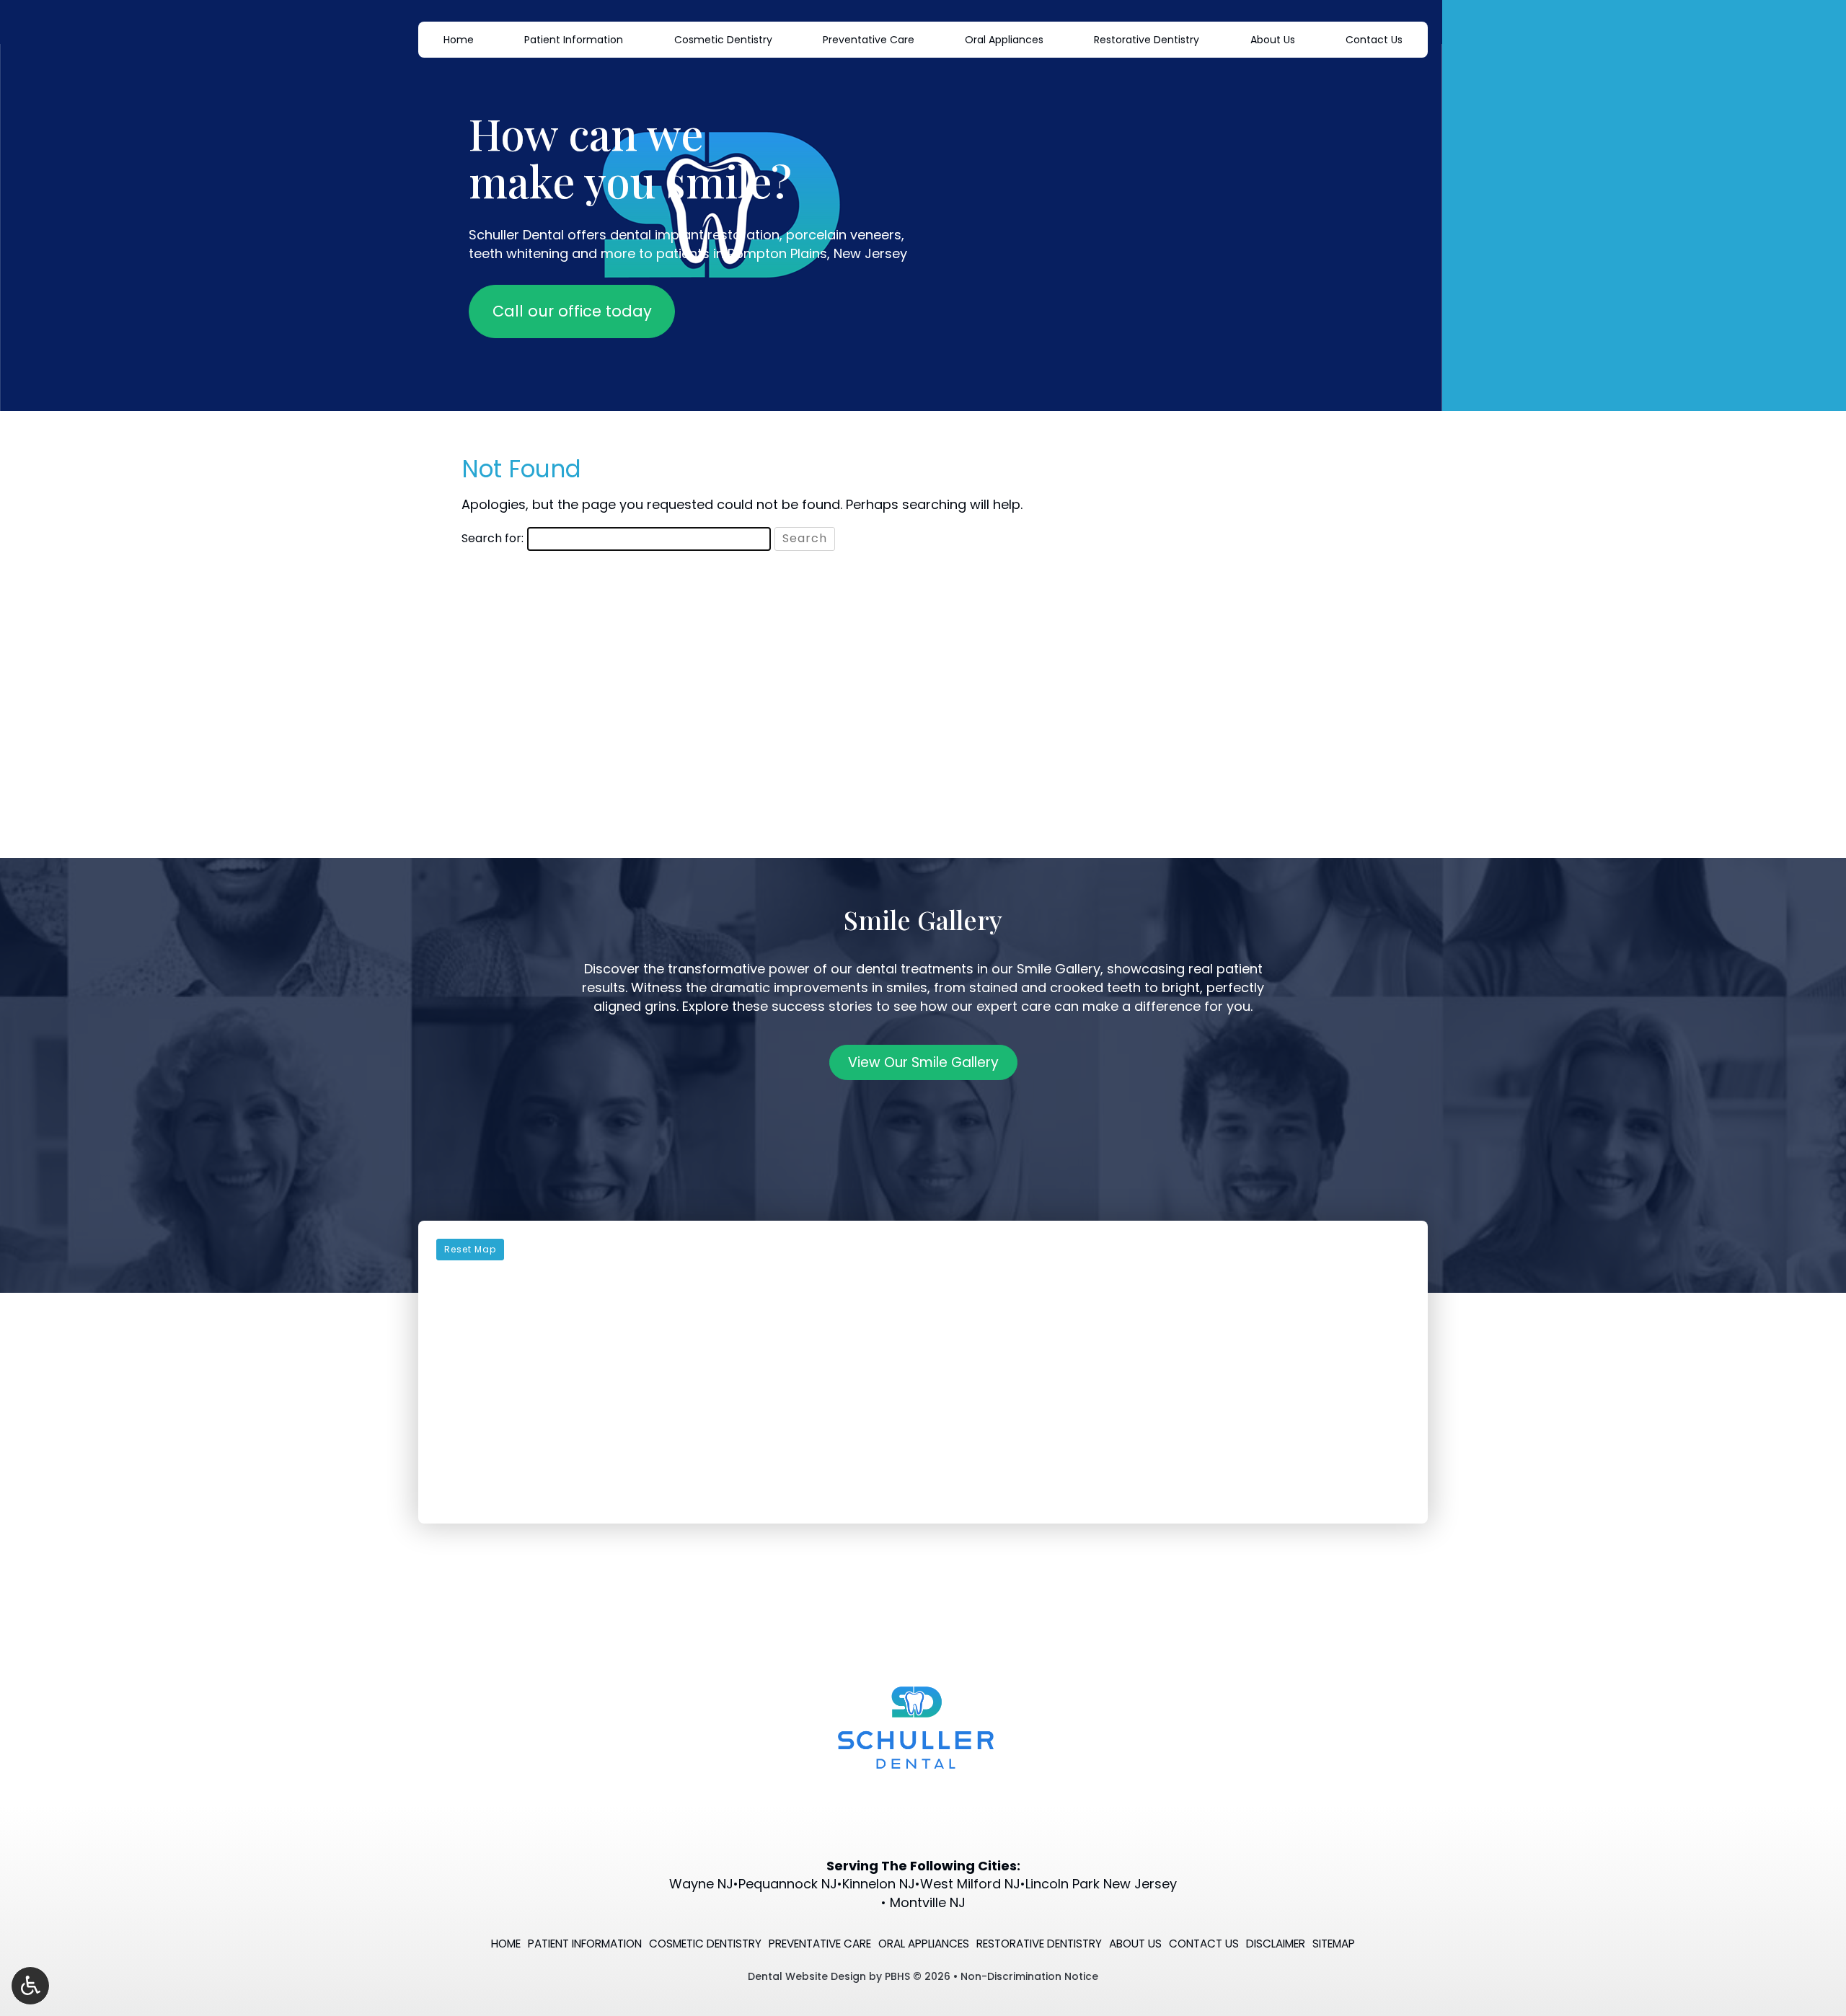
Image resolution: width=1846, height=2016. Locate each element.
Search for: (493, 539)
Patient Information (574, 40)
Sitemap (1334, 1944)
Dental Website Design (807, 1976)
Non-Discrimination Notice (1029, 1976)
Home (459, 40)
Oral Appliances (1004, 40)
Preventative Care (869, 40)
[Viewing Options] (30, 1986)
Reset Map (470, 1249)
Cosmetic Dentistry (723, 40)
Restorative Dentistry (1147, 40)
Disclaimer (1276, 1944)
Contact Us (1374, 40)
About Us (1273, 40)
